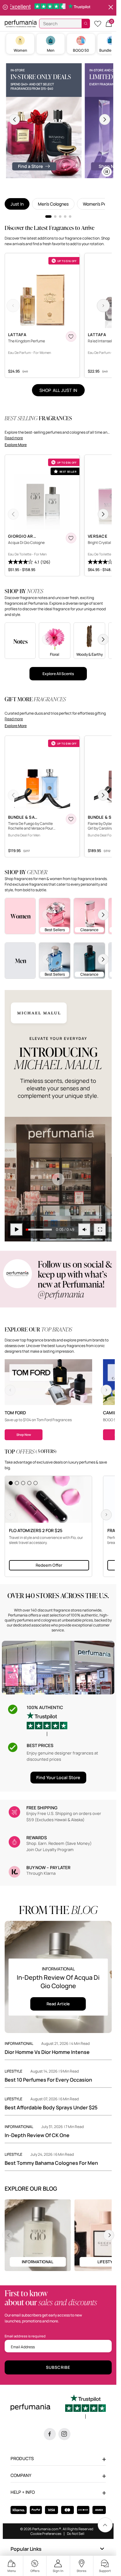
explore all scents (58, 674)
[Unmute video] (84, 1230)
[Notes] (20, 640)
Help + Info (23, 2492)
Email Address (23, 2347)
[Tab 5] (70, 217)
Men (51, 50)
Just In (17, 204)
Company (21, 2475)
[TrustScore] (47, 1724)
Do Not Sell (76, 2533)
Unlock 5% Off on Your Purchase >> (60, 8)
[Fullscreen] (100, 1230)
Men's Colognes (53, 204)
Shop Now (24, 1435)
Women (20, 50)
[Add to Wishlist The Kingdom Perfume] (71, 336)
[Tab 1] (48, 217)
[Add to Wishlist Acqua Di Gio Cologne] (71, 538)
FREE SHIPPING (42, 1808)
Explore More (16, 445)
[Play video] (16, 1230)
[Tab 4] (65, 217)
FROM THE (58, 1910)
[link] (105, 2525)
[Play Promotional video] (58, 1179)
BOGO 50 (81, 50)
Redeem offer (49, 1565)
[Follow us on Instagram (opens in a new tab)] (64, 2434)
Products (22, 2458)
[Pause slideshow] (5, 8)
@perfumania (61, 1294)
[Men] (20, 960)
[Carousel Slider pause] (107, 172)
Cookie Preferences (46, 2533)
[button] (109, 24)
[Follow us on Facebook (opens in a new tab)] (50, 2434)
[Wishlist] (98, 24)
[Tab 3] (60, 217)
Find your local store (58, 1777)
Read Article (58, 2004)
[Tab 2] (55, 217)
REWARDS (37, 1838)
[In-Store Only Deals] (44, 121)
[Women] (20, 916)
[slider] (39, 1230)
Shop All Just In (58, 390)
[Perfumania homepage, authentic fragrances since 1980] (21, 23)
